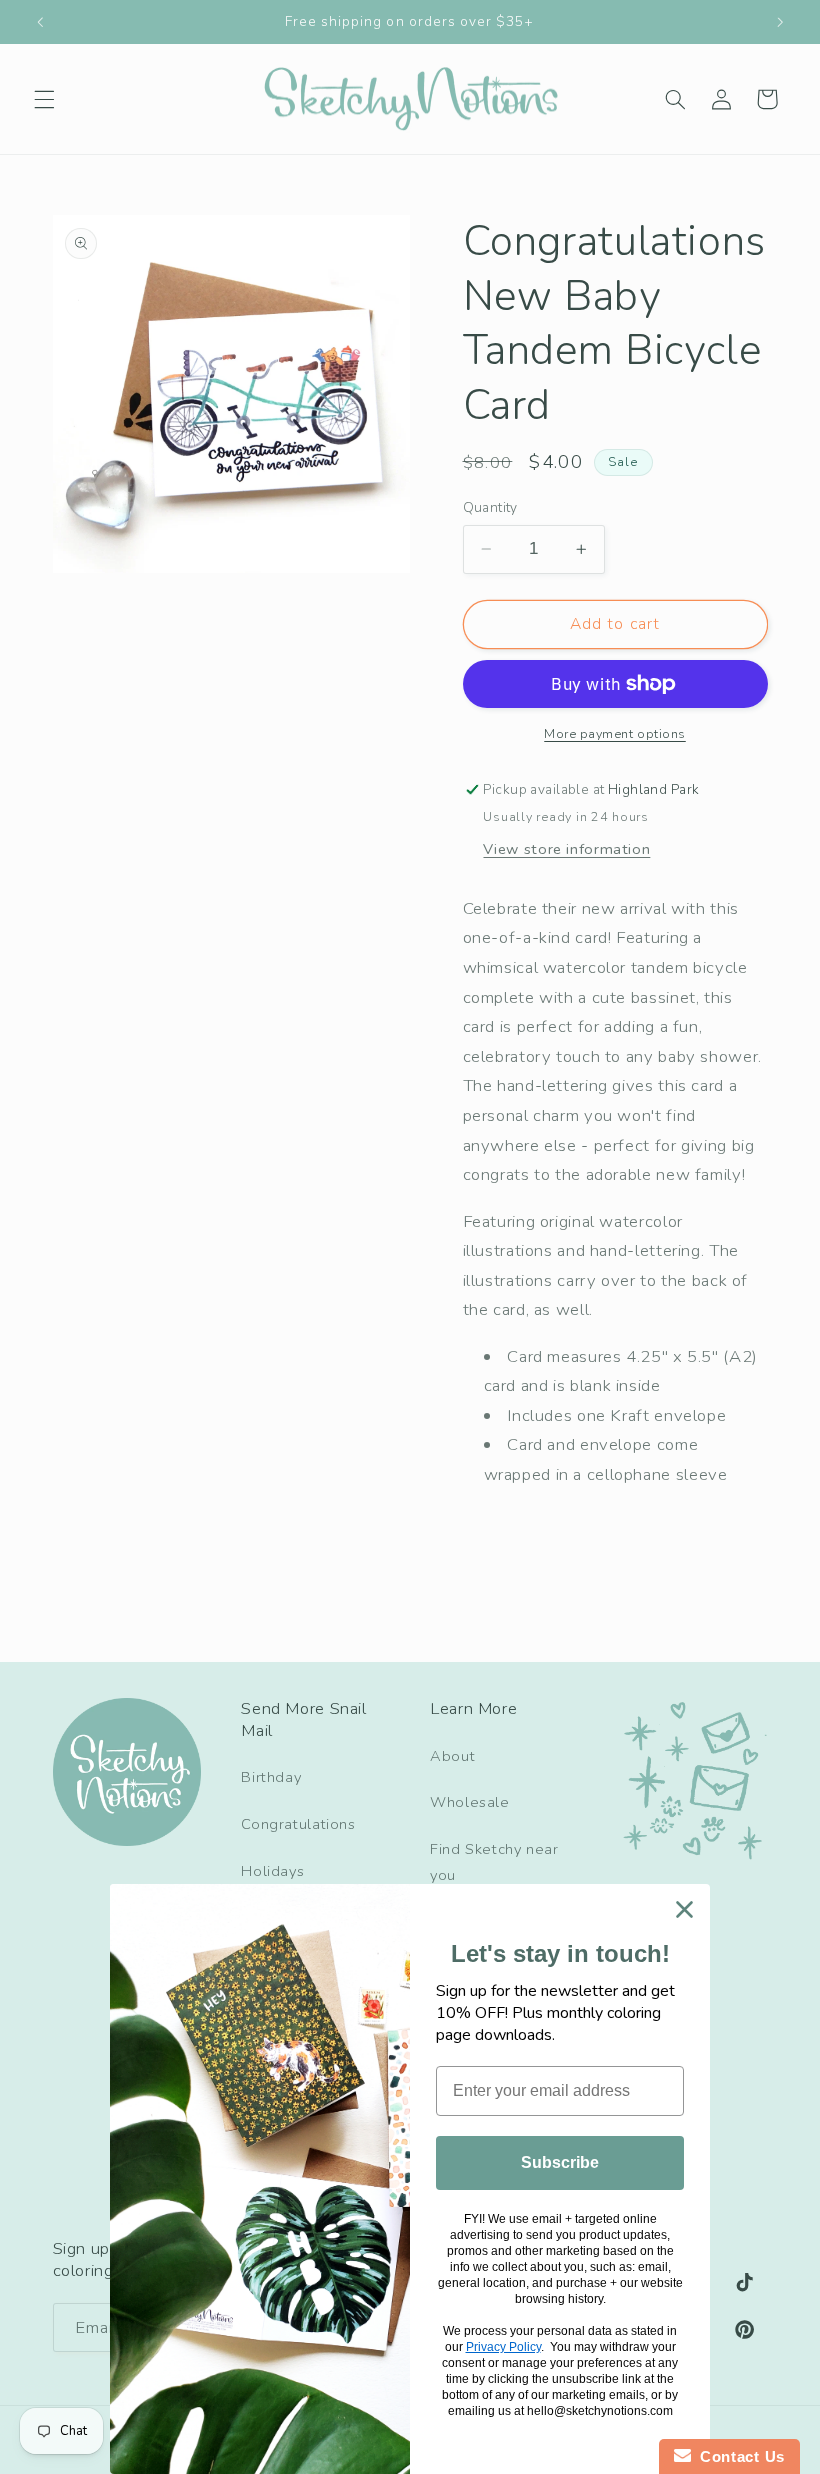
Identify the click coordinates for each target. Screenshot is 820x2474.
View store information (566, 849)
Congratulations (298, 1824)
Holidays (272, 1871)
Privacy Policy (503, 2347)
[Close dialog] (684, 1909)
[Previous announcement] (40, 22)
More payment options (615, 733)
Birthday (271, 1777)
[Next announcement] (780, 22)
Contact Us (738, 2456)
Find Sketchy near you (494, 1862)
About (452, 1756)
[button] (44, 99)
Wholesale (470, 1802)
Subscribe (560, 2162)
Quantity (490, 507)
